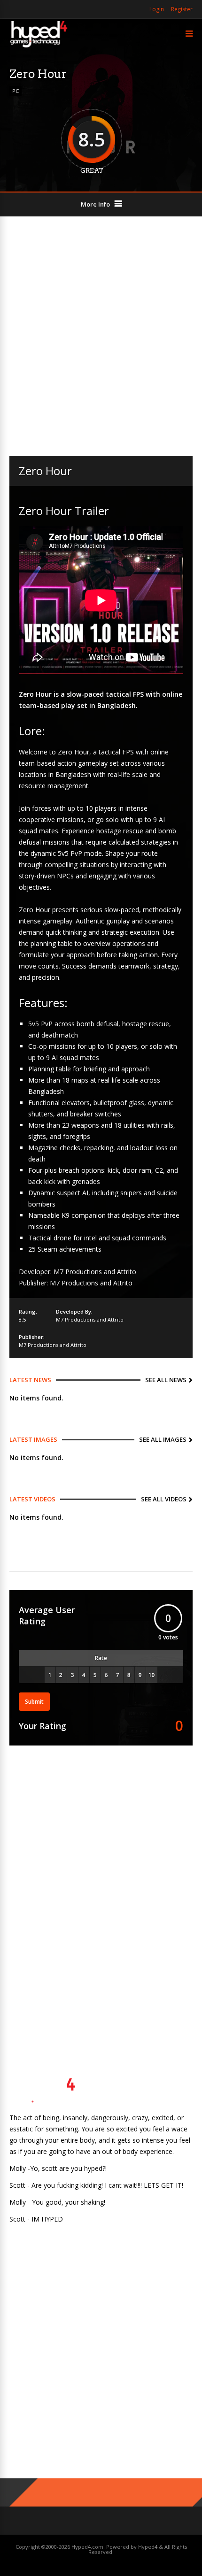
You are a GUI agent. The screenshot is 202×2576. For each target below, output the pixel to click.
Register (182, 9)
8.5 (22, 1319)
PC (16, 91)
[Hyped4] (39, 46)
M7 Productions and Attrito (90, 1319)
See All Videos (164, 1499)
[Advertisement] (101, 336)
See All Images (163, 1439)
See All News (166, 1380)
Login (157, 9)
